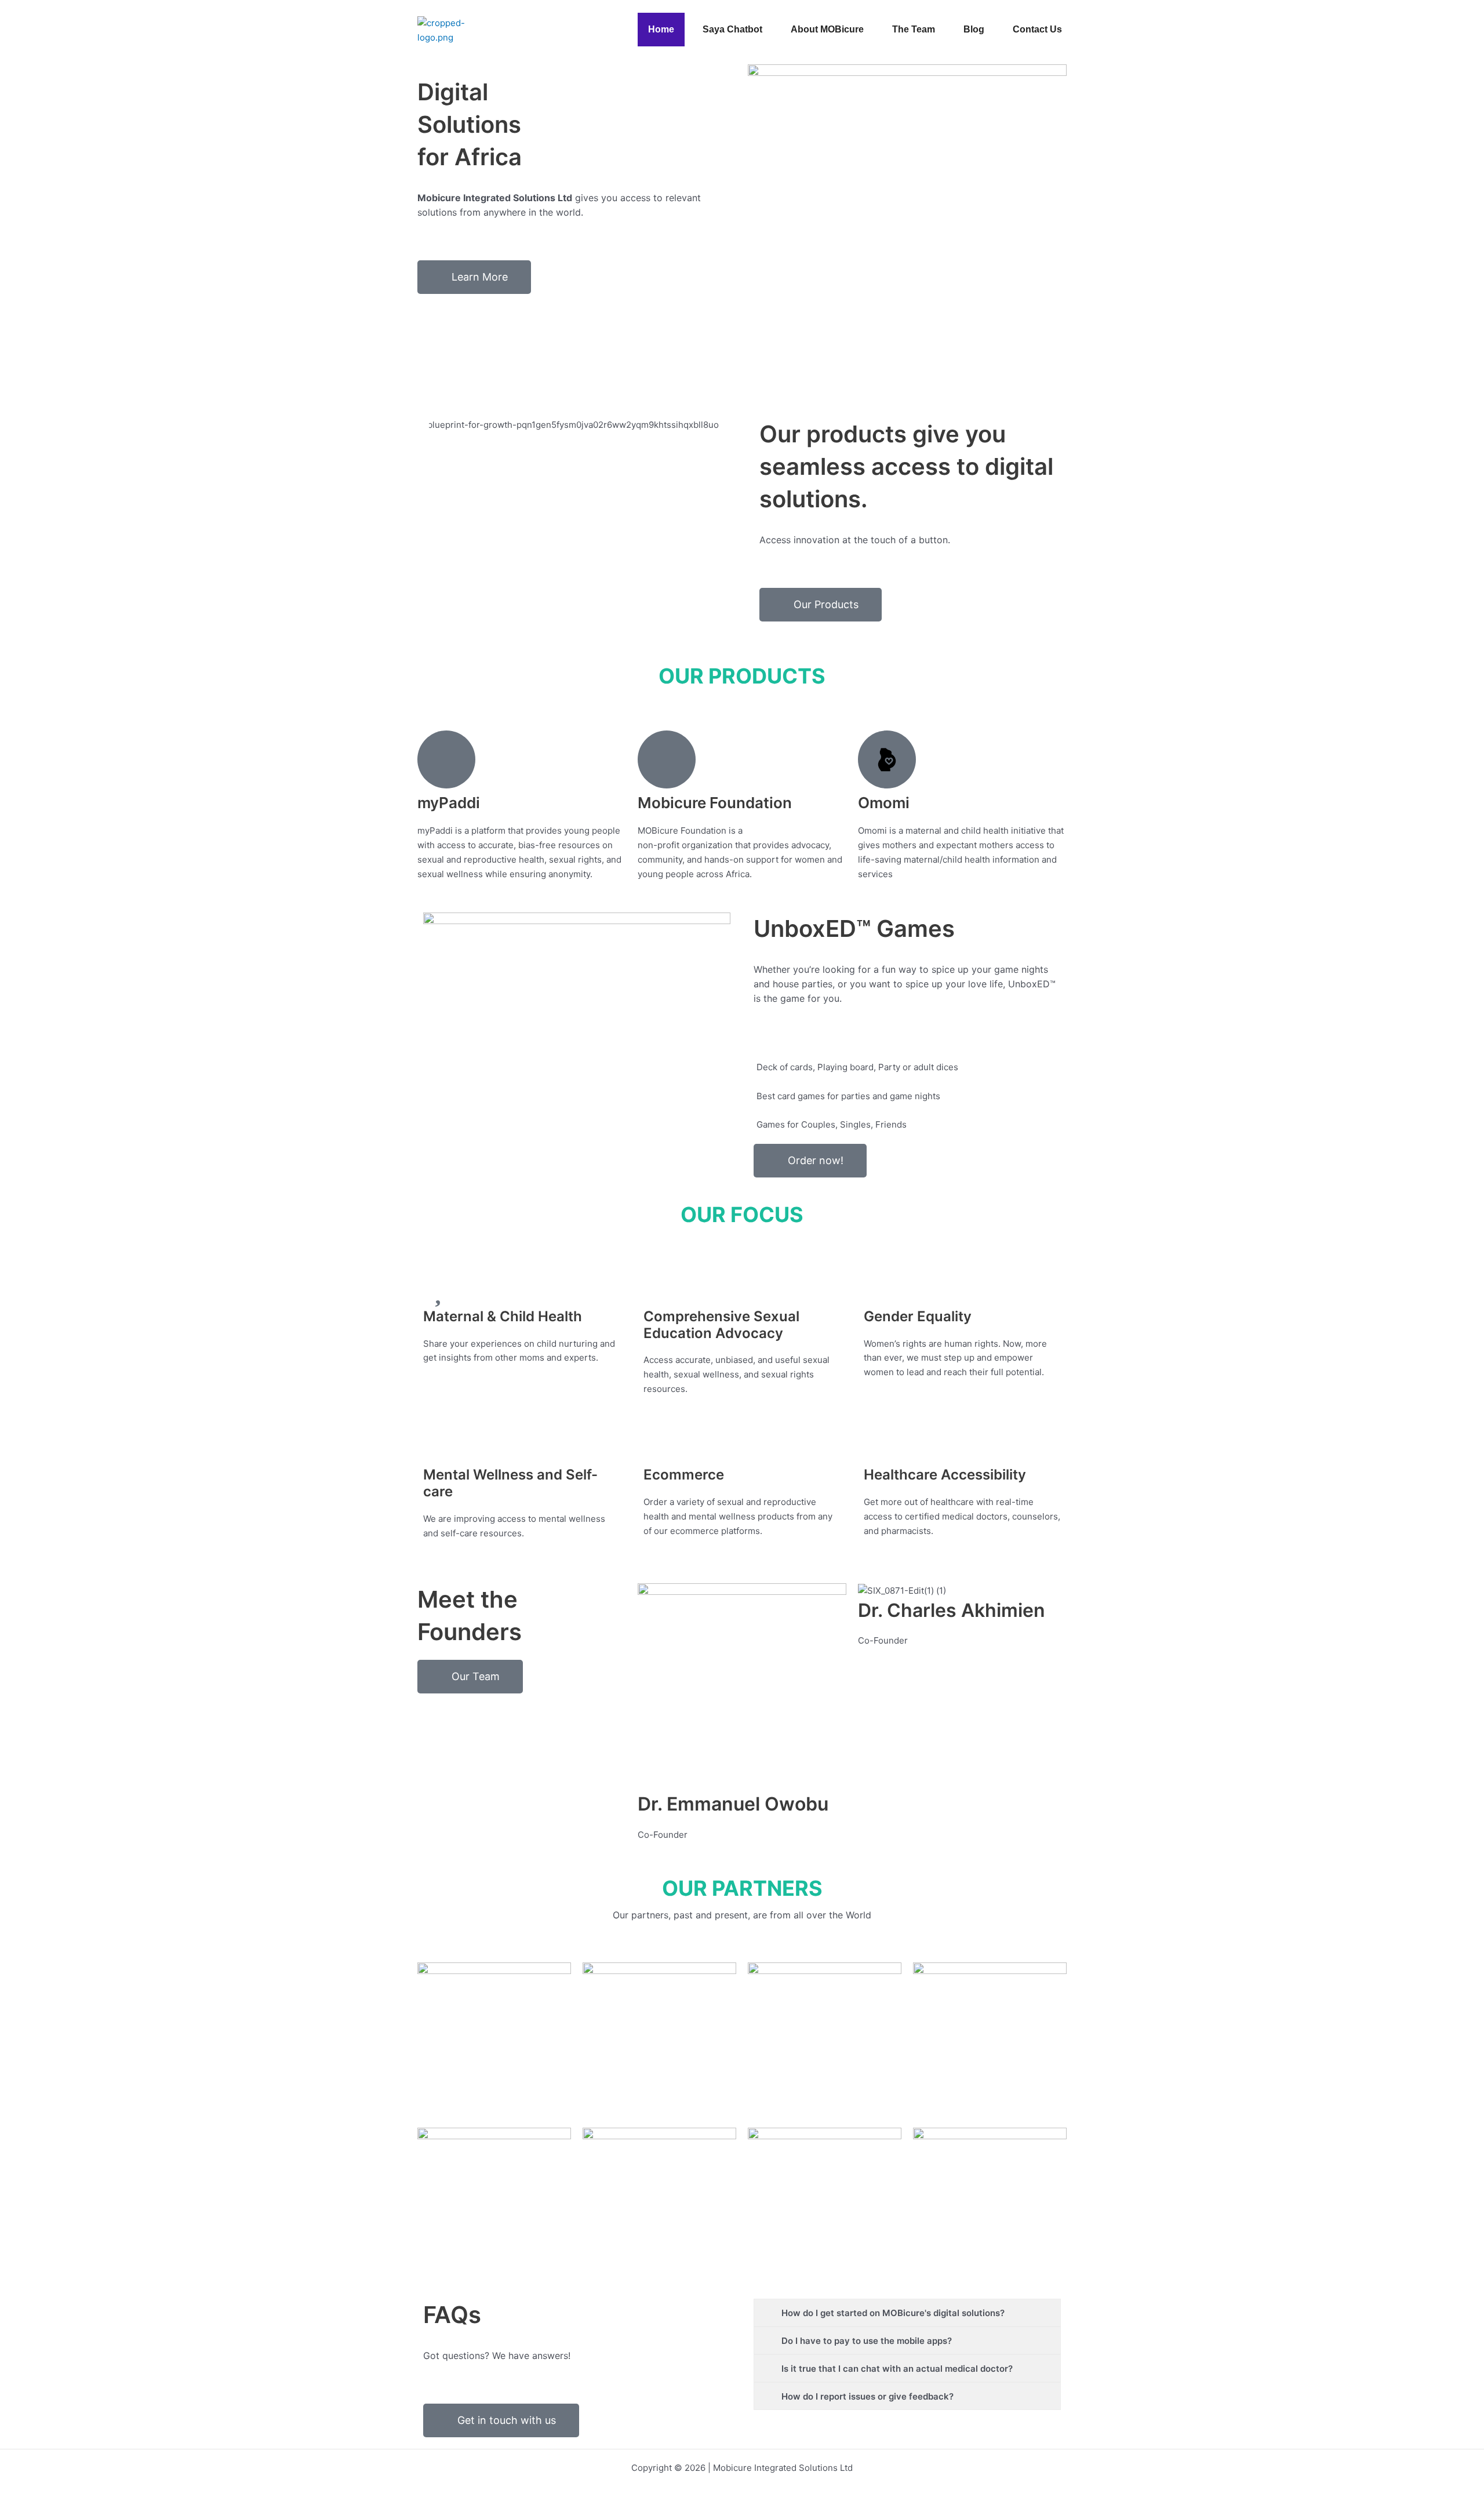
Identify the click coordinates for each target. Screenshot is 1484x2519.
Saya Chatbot (732, 29)
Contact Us (1037, 29)
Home (661, 29)
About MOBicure (827, 29)
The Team (914, 29)
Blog (974, 29)
